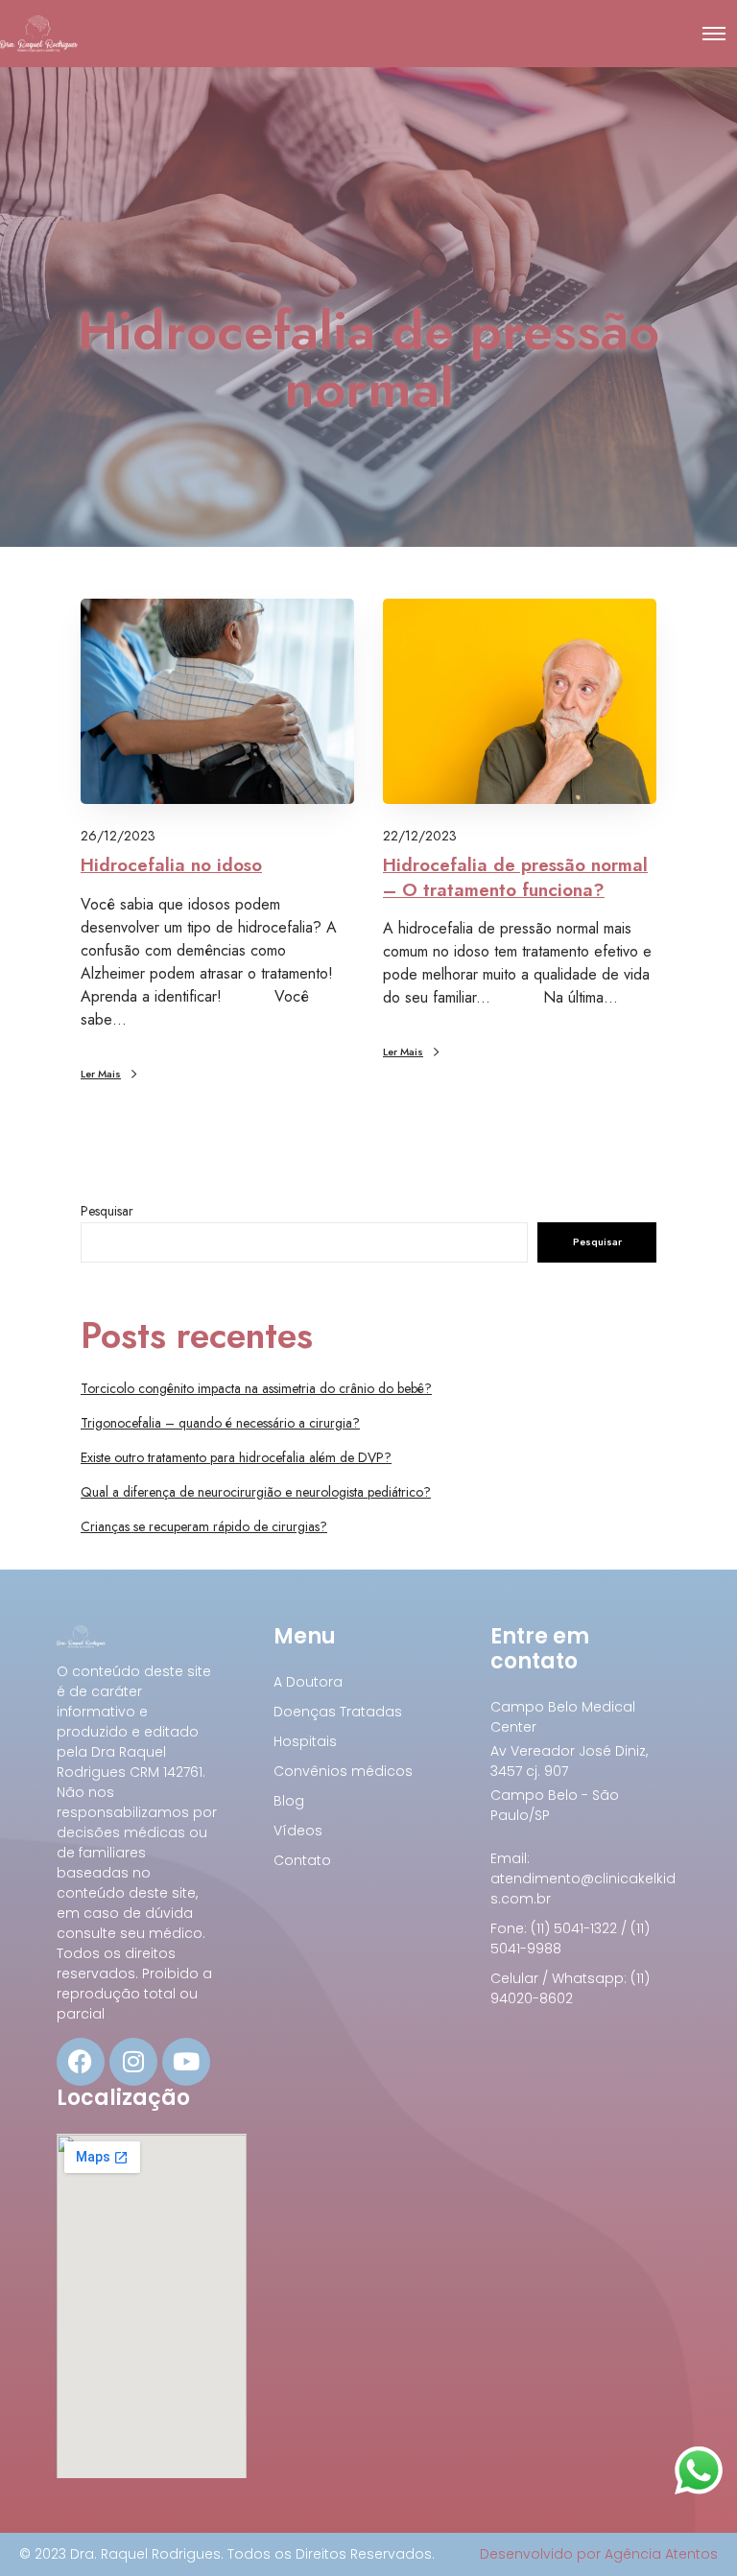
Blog (289, 1801)
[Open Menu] (714, 34)
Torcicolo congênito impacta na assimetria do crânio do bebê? (256, 1388)
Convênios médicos (343, 1771)
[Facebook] (81, 2062)
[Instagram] (133, 2062)
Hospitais (305, 1741)
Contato (302, 1860)
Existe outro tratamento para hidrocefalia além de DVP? (236, 1457)
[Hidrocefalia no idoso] (217, 701)
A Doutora (308, 1682)
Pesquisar (107, 1211)
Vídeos (298, 1831)
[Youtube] (186, 2062)
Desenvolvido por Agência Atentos (599, 2554)
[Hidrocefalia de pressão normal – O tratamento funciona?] (520, 701)
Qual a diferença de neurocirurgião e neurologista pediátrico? (256, 1492)
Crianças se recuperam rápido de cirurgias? (204, 1526)
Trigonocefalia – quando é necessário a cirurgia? (220, 1423)
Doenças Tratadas (338, 1712)
